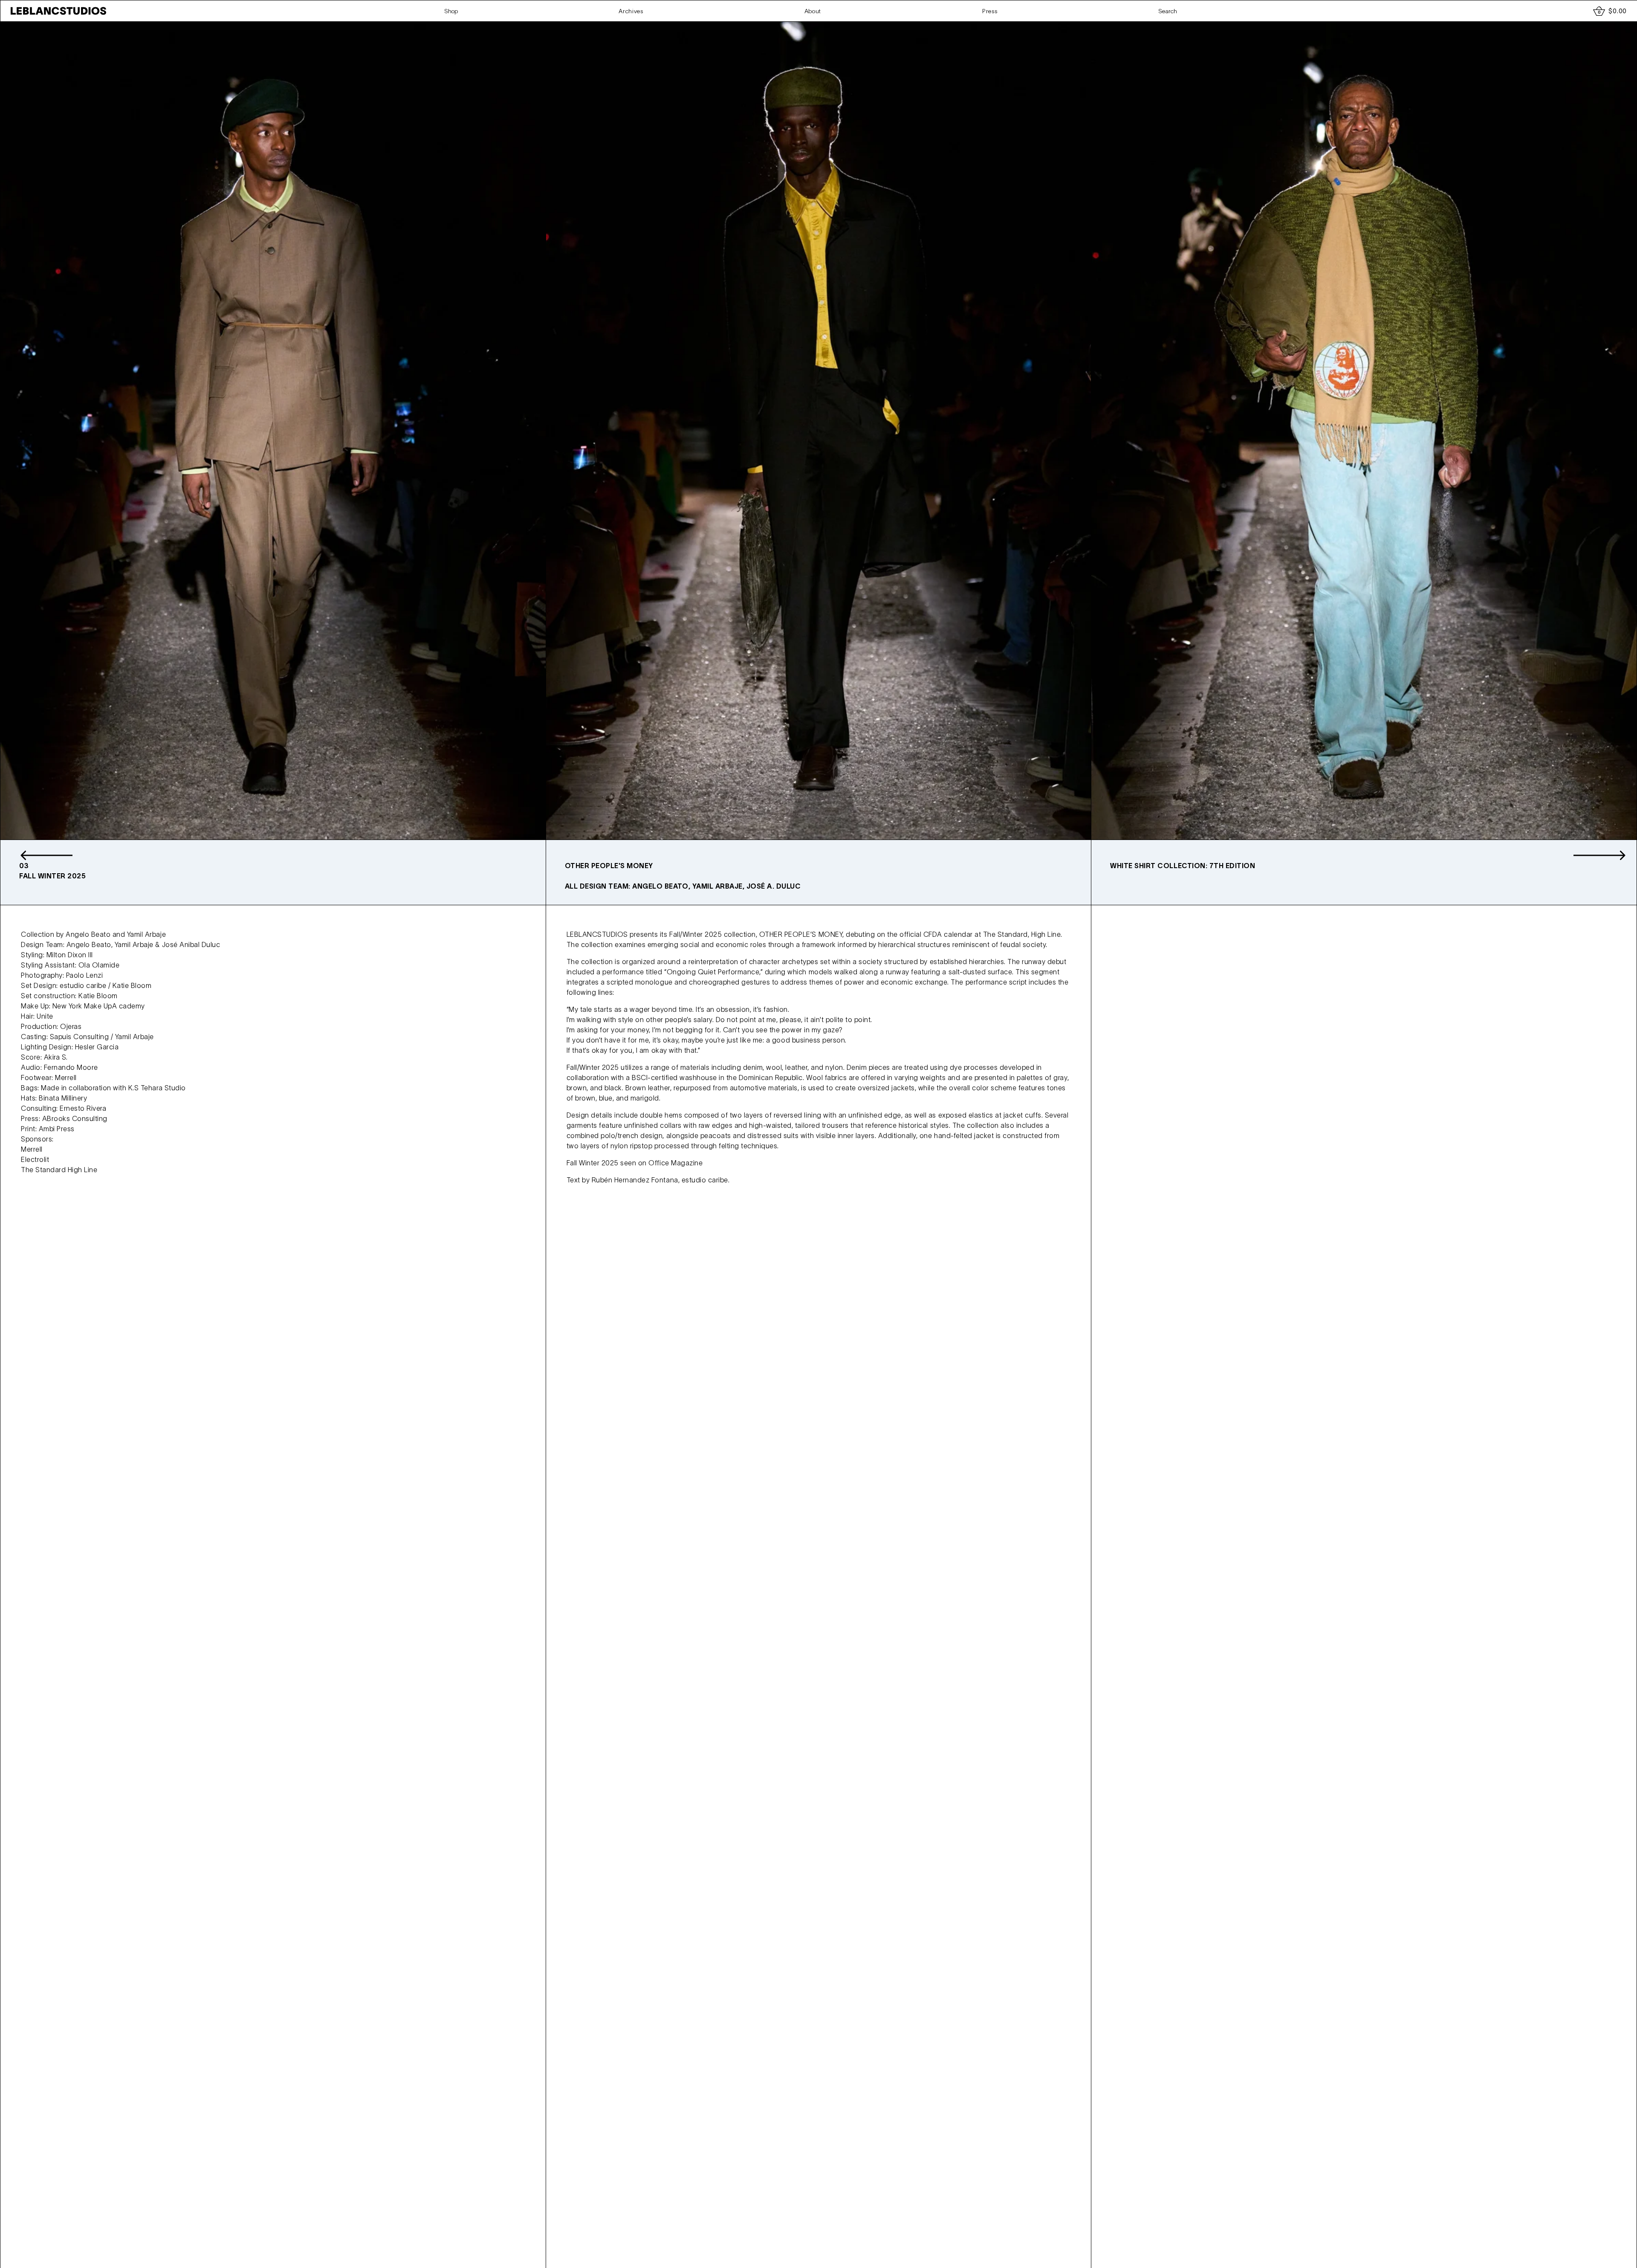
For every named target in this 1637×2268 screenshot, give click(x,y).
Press (990, 11)
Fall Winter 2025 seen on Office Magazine (635, 1163)
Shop (451, 11)
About (813, 11)
